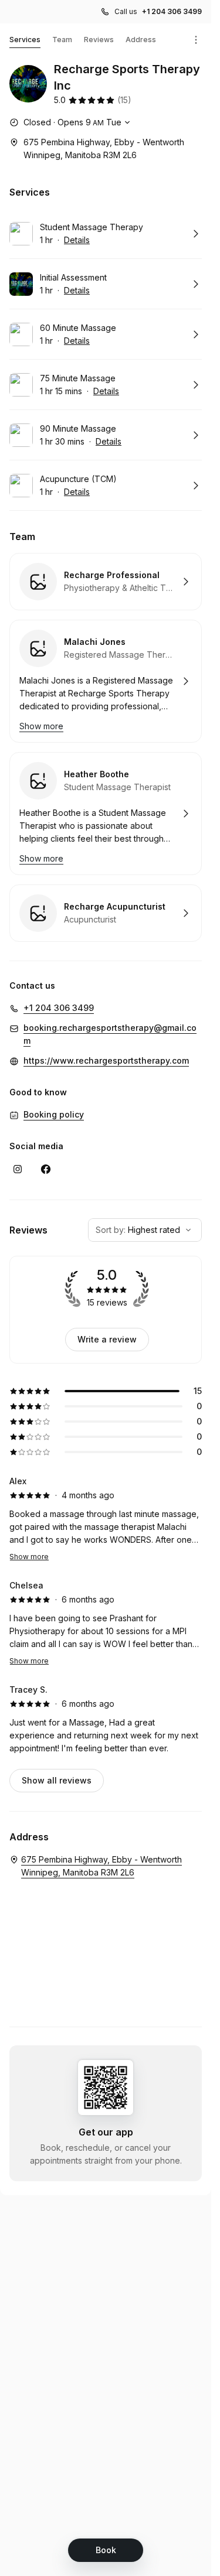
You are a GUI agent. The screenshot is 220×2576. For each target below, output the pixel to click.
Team (62, 40)
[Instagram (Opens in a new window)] (18, 1169)
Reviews (99, 40)
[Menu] (196, 40)
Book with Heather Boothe (106, 814)
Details (77, 240)
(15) (124, 100)
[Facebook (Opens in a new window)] (46, 1169)
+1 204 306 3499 (172, 11)
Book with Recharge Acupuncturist (106, 913)
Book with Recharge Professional (106, 582)
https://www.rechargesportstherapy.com (106, 1060)
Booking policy (54, 1114)
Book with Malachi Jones (106, 681)
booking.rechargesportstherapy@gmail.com (110, 1034)
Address (141, 40)
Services (25, 40)
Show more (29, 1557)
